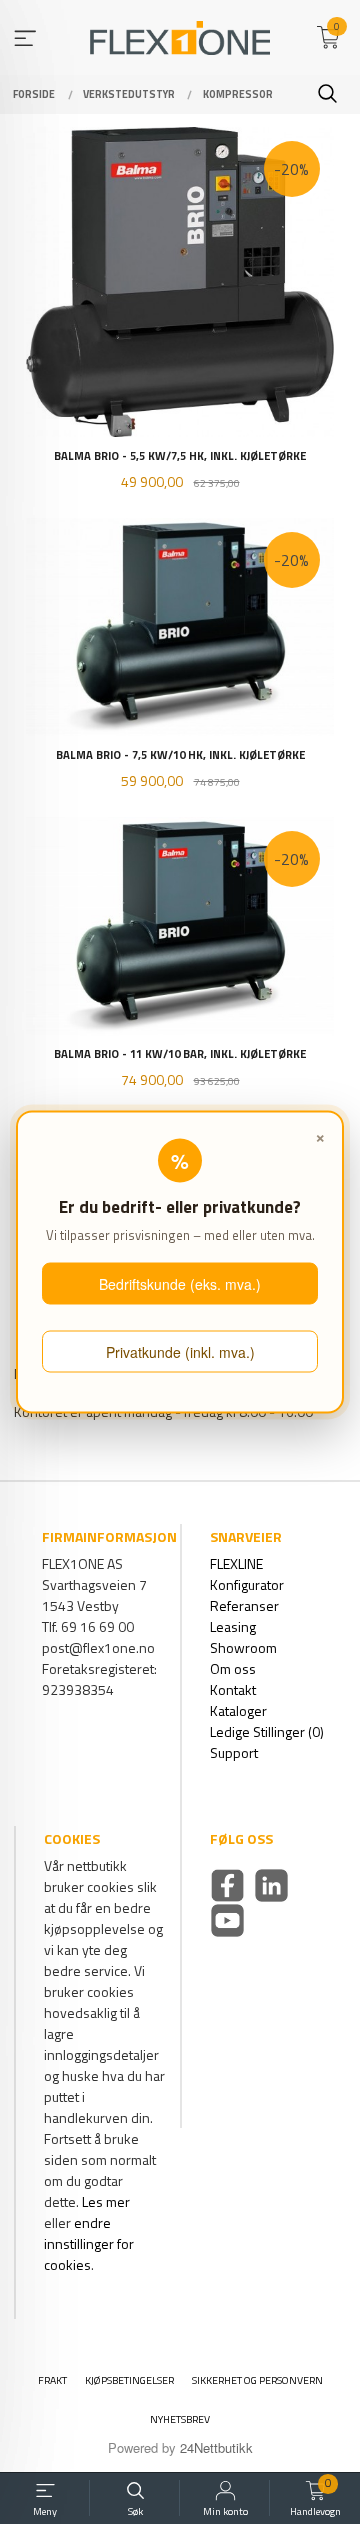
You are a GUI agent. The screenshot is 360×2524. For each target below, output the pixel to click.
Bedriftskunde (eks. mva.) (180, 1284)
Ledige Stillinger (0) (267, 1731)
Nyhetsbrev (180, 2419)
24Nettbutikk (216, 2447)
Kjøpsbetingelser (129, 2380)
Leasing (233, 1626)
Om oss (233, 1668)
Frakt (52, 2380)
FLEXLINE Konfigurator (247, 1574)
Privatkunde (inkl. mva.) (180, 1351)
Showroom (243, 1647)
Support (234, 1752)
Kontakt (233, 1689)
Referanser (244, 1605)
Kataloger (238, 1710)
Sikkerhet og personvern (257, 2380)
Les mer (106, 2201)
